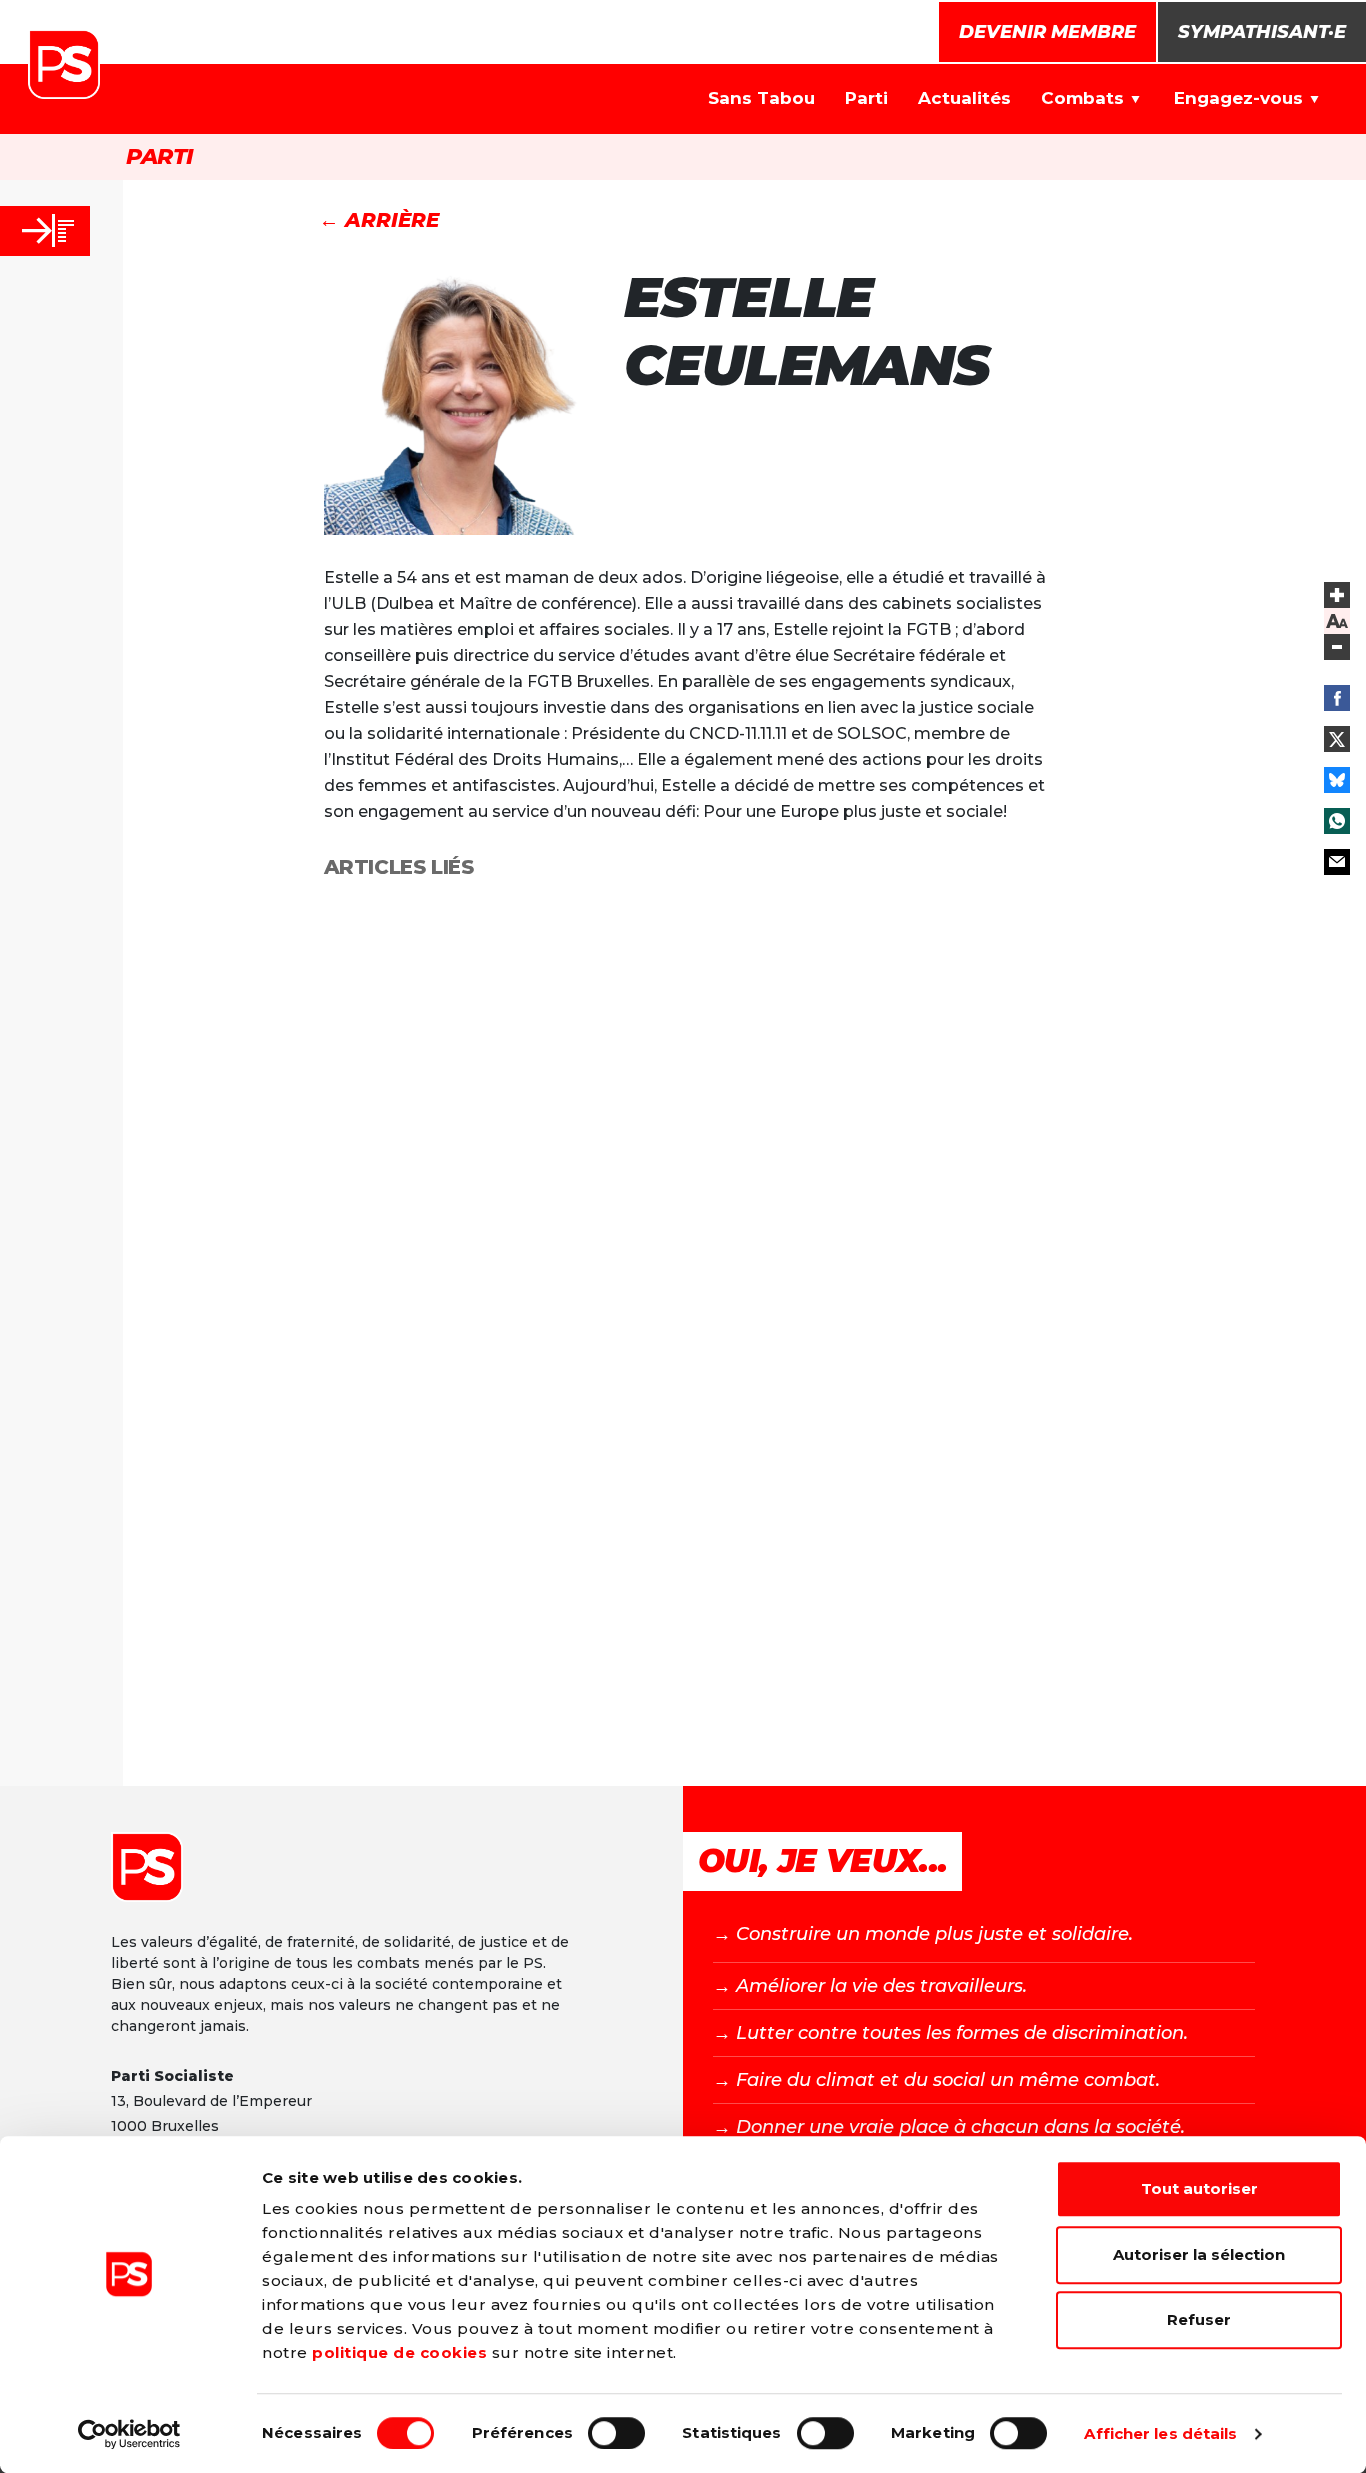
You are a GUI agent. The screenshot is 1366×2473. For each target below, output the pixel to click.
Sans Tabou (761, 98)
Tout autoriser (1199, 2188)
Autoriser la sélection (1199, 2254)
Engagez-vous (1238, 98)
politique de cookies (399, 2352)
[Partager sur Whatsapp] (1337, 821)
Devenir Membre (1047, 32)
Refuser (1199, 2319)
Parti (866, 98)
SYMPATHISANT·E (1262, 32)
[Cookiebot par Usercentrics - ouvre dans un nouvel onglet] (129, 2434)
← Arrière (379, 220)
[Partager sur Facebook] (1337, 698)
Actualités (964, 98)
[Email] (1337, 862)
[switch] (616, 2433)
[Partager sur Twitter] (1337, 739)
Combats (1082, 98)
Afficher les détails (1160, 2433)
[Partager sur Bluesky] (1337, 780)
